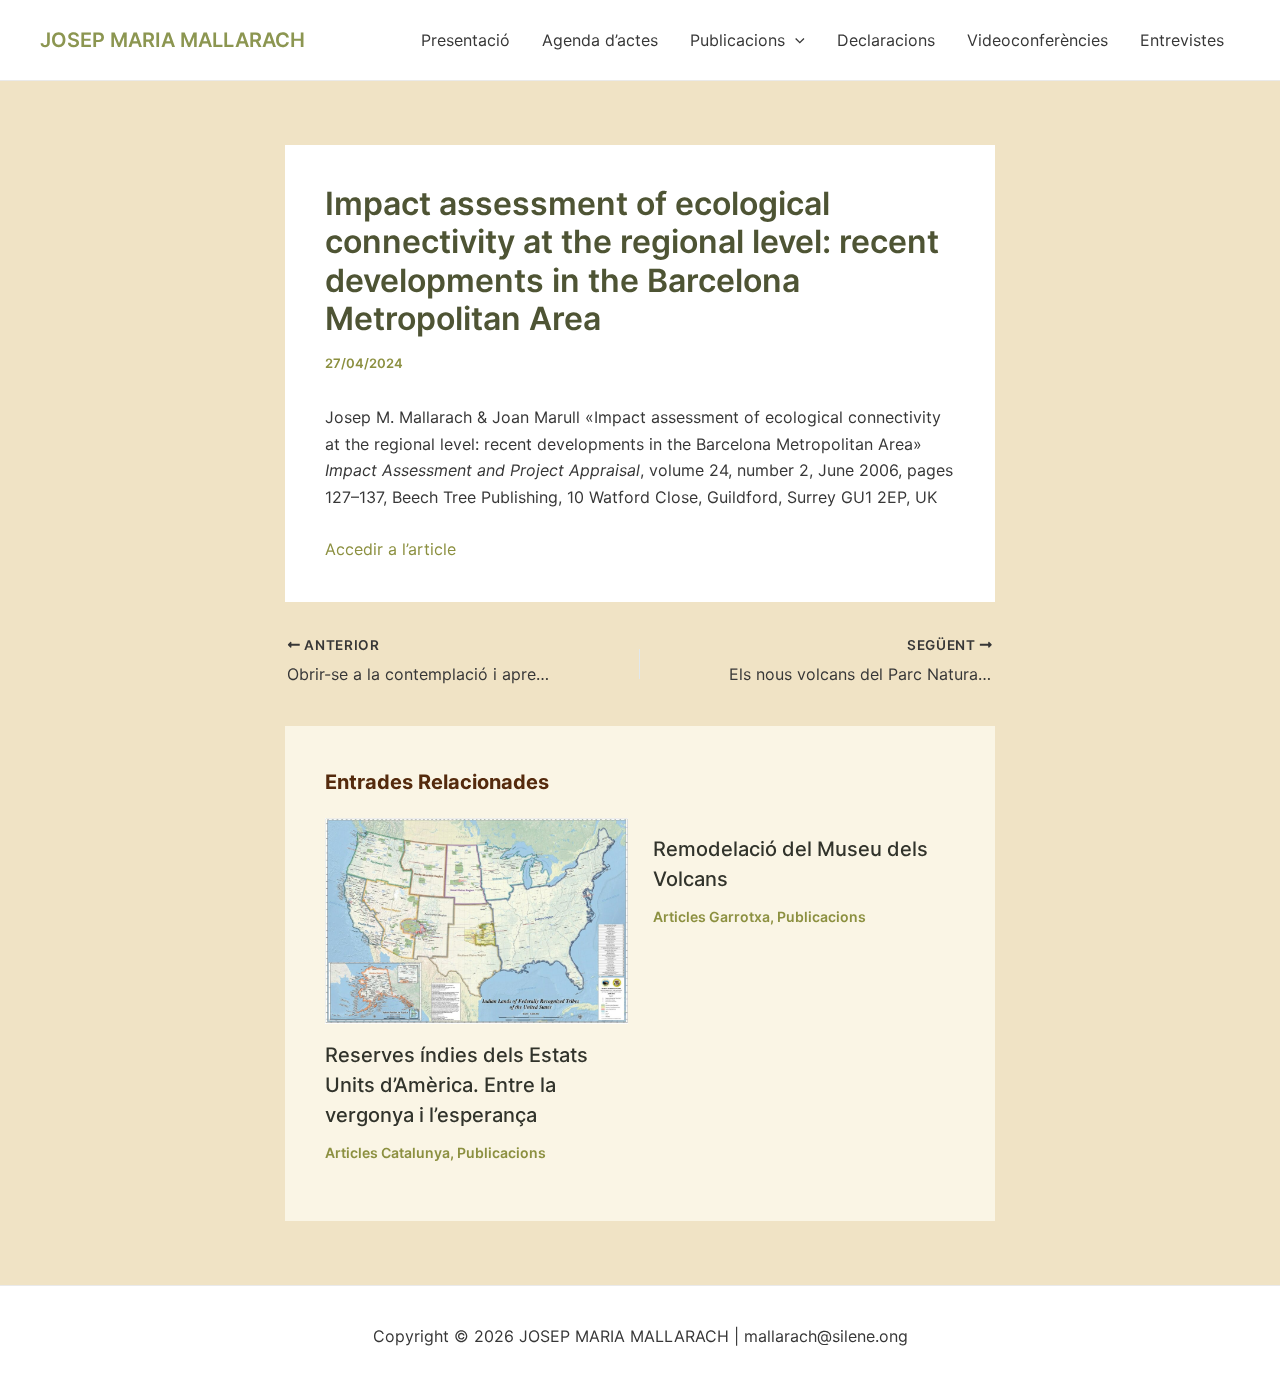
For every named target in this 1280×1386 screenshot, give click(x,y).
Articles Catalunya (387, 1152)
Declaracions (886, 40)
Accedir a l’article (390, 549)
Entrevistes (1182, 40)
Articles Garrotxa (711, 916)
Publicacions (737, 40)
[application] (795, 40)
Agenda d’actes (600, 40)
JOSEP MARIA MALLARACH (172, 40)
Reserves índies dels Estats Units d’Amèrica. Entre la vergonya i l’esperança (456, 1085)
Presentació (465, 40)
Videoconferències (1037, 40)
